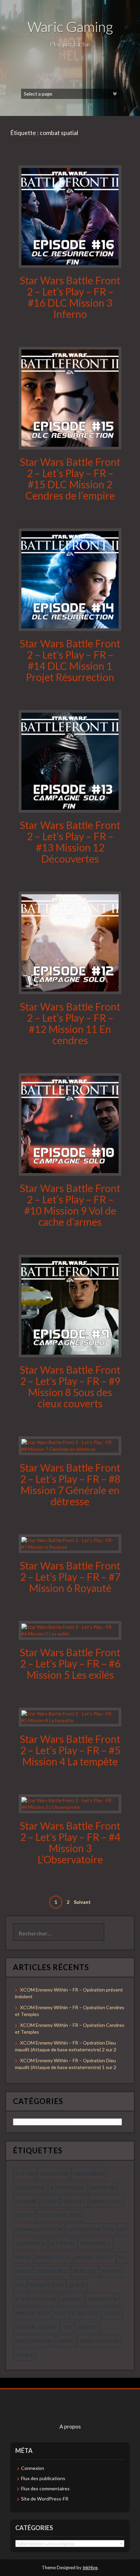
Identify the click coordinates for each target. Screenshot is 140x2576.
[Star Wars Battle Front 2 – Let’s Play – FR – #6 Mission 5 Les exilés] (70, 1630)
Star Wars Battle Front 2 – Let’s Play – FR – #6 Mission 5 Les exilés (70, 1663)
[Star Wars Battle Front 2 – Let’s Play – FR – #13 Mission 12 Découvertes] (70, 760)
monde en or (53, 2257)
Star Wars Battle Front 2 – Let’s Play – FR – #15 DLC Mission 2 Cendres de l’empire (70, 479)
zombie (24, 2355)
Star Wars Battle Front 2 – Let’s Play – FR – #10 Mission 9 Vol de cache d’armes (70, 1205)
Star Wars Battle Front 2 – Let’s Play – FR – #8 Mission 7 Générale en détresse (70, 1484)
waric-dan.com (99, 2341)
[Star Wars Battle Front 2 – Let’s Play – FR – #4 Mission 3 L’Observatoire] (70, 1803)
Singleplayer (32, 2313)
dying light (106, 2201)
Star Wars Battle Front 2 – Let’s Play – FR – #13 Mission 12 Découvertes (70, 842)
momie (23, 2257)
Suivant (82, 1902)
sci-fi (57, 2285)
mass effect (96, 2243)
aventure (103, 2188)
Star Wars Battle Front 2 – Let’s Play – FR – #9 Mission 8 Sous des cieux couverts (70, 1386)
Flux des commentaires (45, 2488)
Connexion (33, 2468)
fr (122, 2229)
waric (66, 2341)
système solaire (36, 2327)
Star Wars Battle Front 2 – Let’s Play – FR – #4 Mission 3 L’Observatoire (70, 1842)
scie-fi (77, 2285)
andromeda (89, 2174)
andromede (30, 2188)
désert (24, 2215)
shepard (72, 2299)
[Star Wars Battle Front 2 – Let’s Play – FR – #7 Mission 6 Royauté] (70, 1543)
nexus (23, 2271)
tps (67, 2327)
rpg (20, 2285)
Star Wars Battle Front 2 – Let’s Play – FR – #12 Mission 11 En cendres (70, 1023)
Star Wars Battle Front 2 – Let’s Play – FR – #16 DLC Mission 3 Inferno (70, 297)
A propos (70, 2426)
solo (60, 2313)
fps (110, 2229)
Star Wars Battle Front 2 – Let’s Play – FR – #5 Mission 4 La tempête (70, 1750)
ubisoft (87, 2327)
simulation (103, 2299)
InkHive (90, 2567)
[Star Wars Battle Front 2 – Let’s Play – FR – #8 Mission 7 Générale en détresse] (70, 1445)
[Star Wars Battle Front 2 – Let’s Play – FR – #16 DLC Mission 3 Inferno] (70, 216)
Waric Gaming (70, 27)
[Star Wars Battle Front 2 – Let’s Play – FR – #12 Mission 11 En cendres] (70, 942)
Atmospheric (68, 2188)
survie (112, 2313)
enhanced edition (39, 2229)
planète (112, 2271)
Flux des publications (43, 2478)
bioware (26, 2201)
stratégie (85, 2313)
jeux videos (30, 2243)
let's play (63, 2243)
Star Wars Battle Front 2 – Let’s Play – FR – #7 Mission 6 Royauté (70, 1577)
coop (50, 2201)
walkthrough (34, 2341)
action (25, 2174)
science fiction (36, 2299)
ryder (38, 2285)
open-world (52, 2271)
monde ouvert (94, 2257)
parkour (85, 2271)
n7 (122, 2257)
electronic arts (60, 2215)
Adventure (54, 2174)
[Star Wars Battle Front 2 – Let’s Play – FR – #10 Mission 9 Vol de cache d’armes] (70, 1124)
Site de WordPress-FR (45, 2499)
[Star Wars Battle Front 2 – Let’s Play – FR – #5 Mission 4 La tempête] (70, 1716)
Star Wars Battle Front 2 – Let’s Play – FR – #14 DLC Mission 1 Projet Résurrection (70, 660)
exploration (84, 2229)
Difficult (74, 2201)
